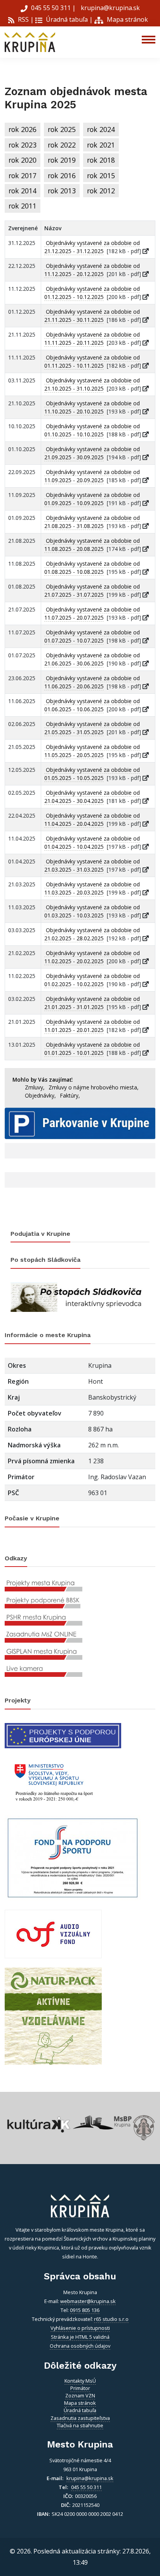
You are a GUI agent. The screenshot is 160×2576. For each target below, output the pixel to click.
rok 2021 (101, 145)
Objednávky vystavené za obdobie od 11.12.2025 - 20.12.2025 (92, 270)
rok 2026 (23, 129)
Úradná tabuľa (66, 19)
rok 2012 (101, 191)
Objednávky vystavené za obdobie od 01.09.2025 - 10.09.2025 (92, 499)
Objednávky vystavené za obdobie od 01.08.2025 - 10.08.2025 (92, 568)
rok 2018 (101, 160)
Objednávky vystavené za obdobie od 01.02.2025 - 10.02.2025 (92, 980)
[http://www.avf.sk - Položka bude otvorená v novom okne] (53, 1933)
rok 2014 (23, 191)
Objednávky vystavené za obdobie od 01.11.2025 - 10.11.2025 (92, 361)
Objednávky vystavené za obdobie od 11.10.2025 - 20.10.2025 (92, 407)
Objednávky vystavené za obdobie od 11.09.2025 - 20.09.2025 (92, 476)
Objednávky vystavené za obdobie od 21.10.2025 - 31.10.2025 (92, 384)
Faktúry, (70, 1095)
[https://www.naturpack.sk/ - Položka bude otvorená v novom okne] (53, 2016)
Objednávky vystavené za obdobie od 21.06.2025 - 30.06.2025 (92, 659)
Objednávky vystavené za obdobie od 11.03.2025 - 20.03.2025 (92, 888)
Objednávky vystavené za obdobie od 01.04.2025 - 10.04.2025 (92, 842)
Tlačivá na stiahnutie (80, 2425)
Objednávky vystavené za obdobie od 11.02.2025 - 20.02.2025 (92, 957)
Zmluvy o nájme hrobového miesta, (94, 1087)
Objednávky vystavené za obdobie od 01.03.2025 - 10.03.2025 (92, 911)
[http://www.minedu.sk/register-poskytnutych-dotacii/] (53, 1781)
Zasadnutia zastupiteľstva (80, 2418)
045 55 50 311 (51, 8)
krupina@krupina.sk (110, 8)
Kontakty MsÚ (80, 2381)
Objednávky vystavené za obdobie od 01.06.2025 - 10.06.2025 (92, 705)
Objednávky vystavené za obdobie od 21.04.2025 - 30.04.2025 (92, 797)
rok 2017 (23, 175)
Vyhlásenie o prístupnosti (80, 2328)
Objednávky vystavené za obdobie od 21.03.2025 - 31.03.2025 (92, 865)
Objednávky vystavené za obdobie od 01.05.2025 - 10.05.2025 (92, 774)
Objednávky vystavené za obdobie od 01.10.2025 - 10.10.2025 (92, 430)
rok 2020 (23, 160)
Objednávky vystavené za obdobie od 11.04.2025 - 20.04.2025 (92, 820)
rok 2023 (23, 145)
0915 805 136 (85, 2310)
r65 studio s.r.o (111, 2319)
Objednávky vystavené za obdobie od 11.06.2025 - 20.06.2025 (92, 682)
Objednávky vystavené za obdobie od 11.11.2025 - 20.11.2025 (92, 339)
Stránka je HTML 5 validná (80, 2337)
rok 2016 (62, 175)
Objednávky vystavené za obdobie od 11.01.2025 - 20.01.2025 (92, 1026)
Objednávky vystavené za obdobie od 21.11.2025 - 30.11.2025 (92, 316)
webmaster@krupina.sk (88, 2301)
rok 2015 (101, 175)
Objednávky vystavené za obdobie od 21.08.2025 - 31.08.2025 (92, 522)
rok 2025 (62, 129)
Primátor (80, 2388)
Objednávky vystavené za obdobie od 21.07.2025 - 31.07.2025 (92, 591)
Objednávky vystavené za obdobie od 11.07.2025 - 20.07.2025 (92, 613)
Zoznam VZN (80, 2395)
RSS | (25, 19)
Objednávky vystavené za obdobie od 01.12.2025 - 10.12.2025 (92, 293)
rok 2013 (62, 191)
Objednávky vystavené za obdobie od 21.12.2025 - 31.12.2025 (92, 247)
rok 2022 (62, 145)
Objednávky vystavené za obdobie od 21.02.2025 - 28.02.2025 (92, 934)
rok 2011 (23, 206)
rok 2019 (62, 160)
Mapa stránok (127, 19)
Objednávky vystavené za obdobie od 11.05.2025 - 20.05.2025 (92, 751)
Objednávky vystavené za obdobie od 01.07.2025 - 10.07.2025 (92, 636)
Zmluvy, (35, 1087)
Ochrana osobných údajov (80, 2346)
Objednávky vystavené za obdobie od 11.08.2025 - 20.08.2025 (92, 545)
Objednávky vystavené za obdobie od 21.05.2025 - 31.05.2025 (92, 728)
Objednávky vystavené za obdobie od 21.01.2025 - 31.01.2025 (92, 1003)
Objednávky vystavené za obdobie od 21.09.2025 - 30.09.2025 (92, 453)
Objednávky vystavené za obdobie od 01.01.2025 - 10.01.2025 (92, 1049)
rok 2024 (101, 129)
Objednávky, (40, 1095)
